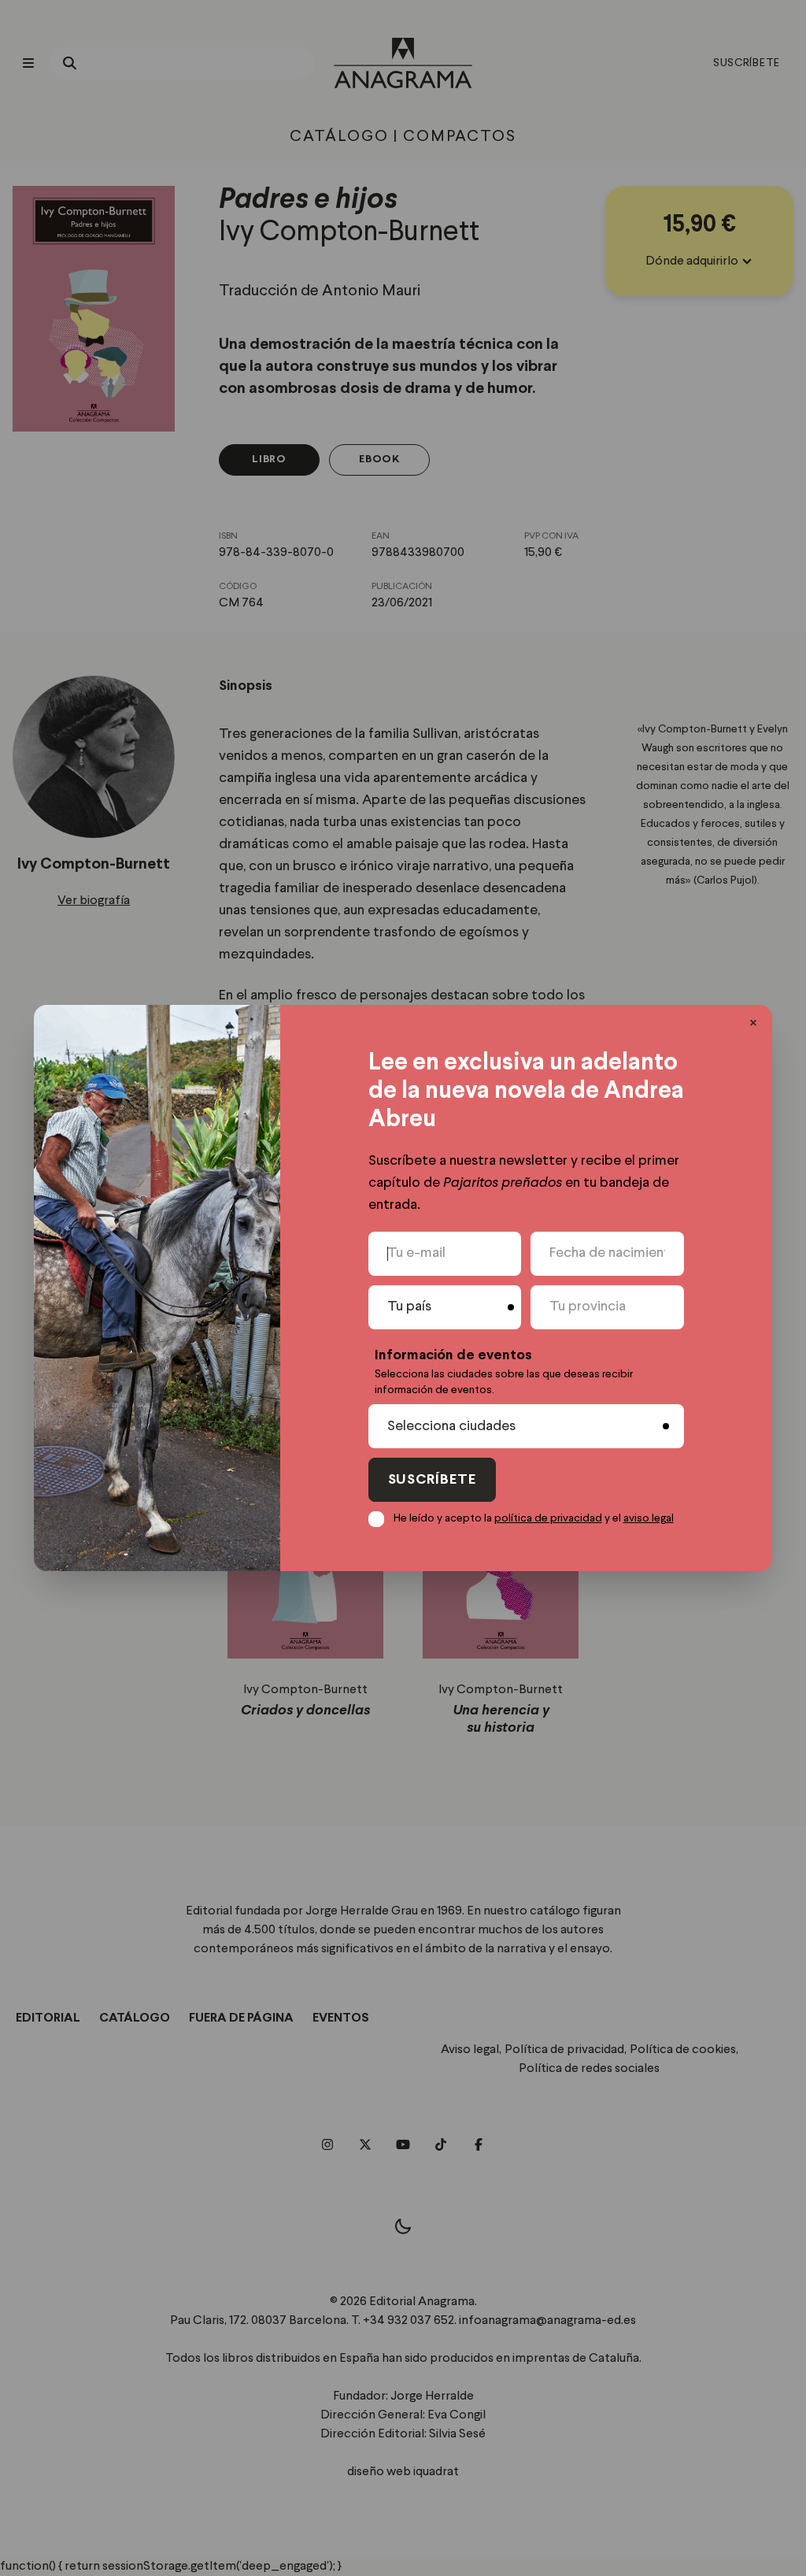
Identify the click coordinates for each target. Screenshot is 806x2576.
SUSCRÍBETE (432, 1480)
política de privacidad (548, 1518)
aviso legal (649, 1518)
